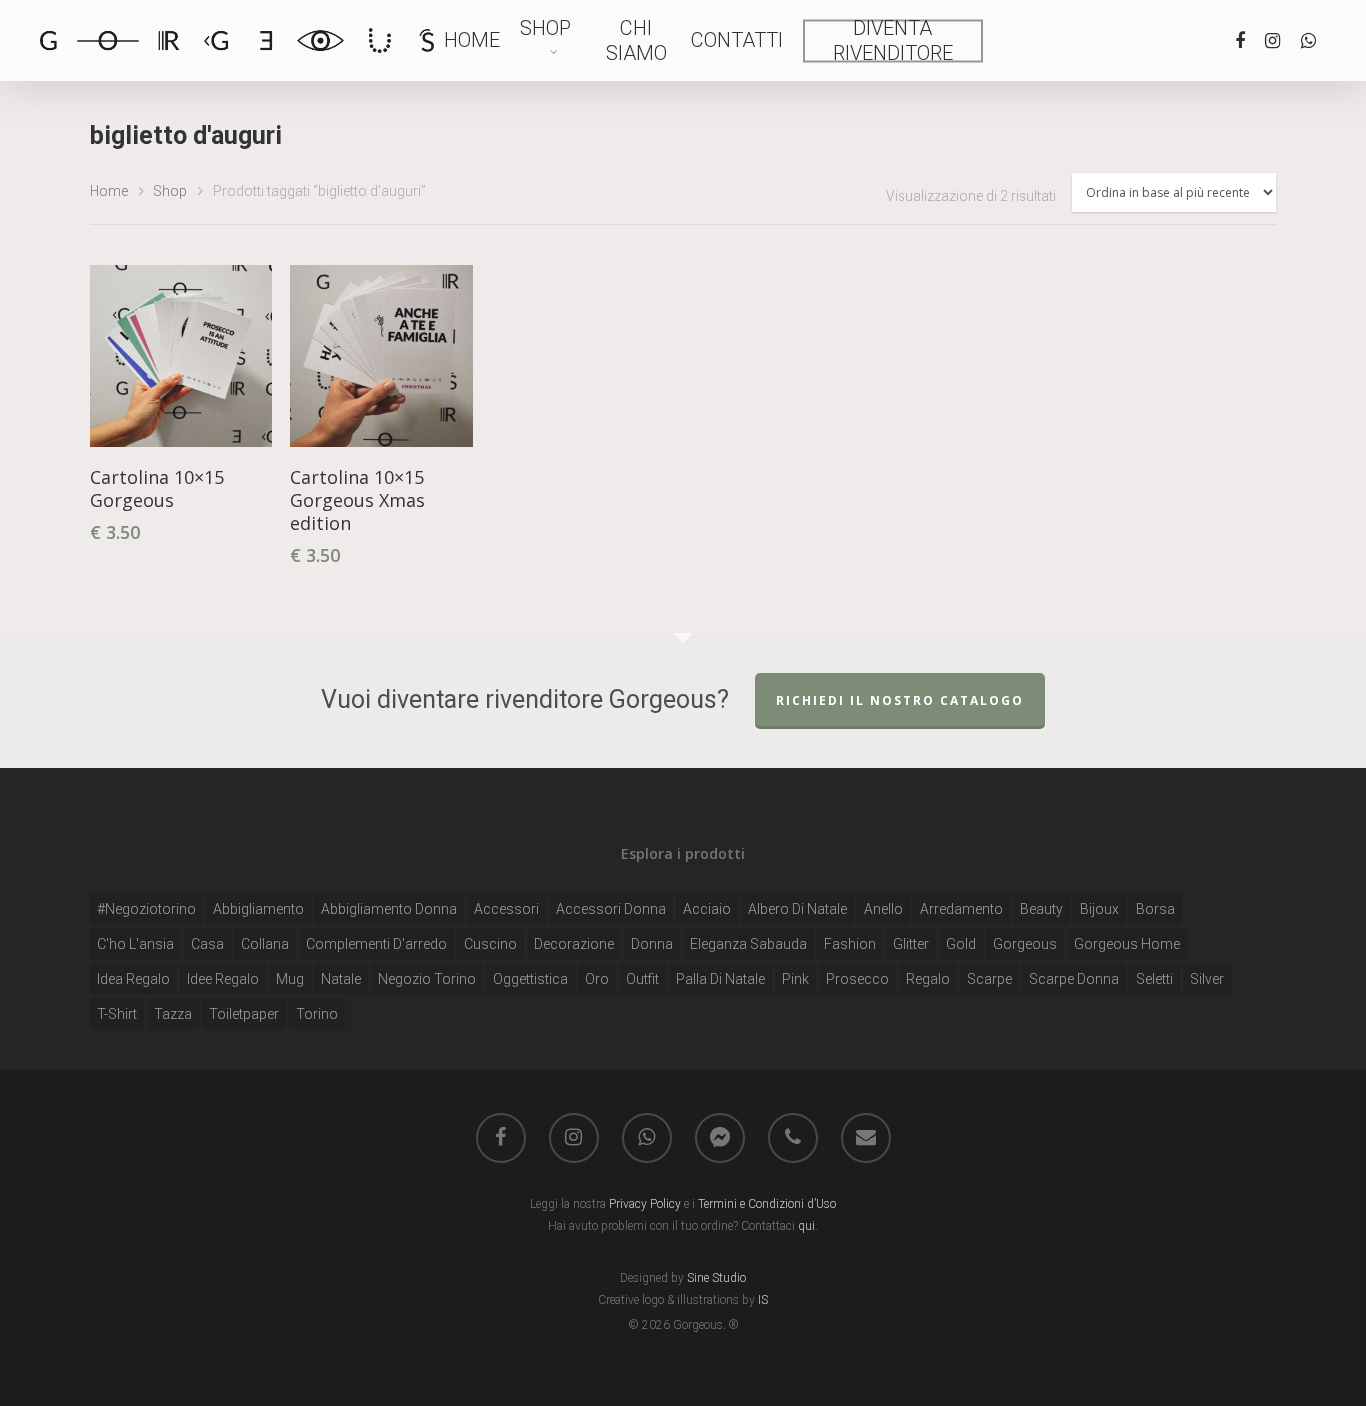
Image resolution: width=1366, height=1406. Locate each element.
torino (317, 1014)
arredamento (961, 909)
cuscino (490, 944)
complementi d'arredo (376, 944)
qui (806, 1226)
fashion (850, 944)
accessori (506, 909)
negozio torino (427, 979)
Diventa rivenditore (893, 40)
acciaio (707, 909)
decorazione (574, 944)
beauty (1041, 909)
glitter (911, 944)
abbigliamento (258, 909)
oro (597, 979)
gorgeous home (1127, 944)
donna (652, 944)
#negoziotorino (146, 909)
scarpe (989, 979)
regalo (928, 979)
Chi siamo (636, 40)
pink (795, 979)
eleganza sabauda (748, 944)
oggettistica (530, 979)
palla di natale (720, 979)
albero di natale (797, 909)
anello (883, 909)
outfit (642, 979)
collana (265, 944)
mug (290, 979)
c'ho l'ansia (135, 944)
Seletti (1154, 979)
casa (207, 944)
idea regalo (133, 979)
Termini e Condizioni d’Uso (767, 1204)
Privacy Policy (646, 1204)
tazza (173, 1014)
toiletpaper (244, 1014)
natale (341, 979)
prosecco (857, 979)
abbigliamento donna (389, 909)
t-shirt (117, 1014)
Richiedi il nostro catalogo (900, 700)
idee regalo (223, 979)
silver (1207, 979)
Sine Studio (716, 1278)
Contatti (737, 40)
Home (472, 40)
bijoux (1099, 909)
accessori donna (611, 909)
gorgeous (1025, 944)
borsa (1155, 909)
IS (761, 1300)
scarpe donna (1074, 979)
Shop (545, 28)
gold (961, 944)
